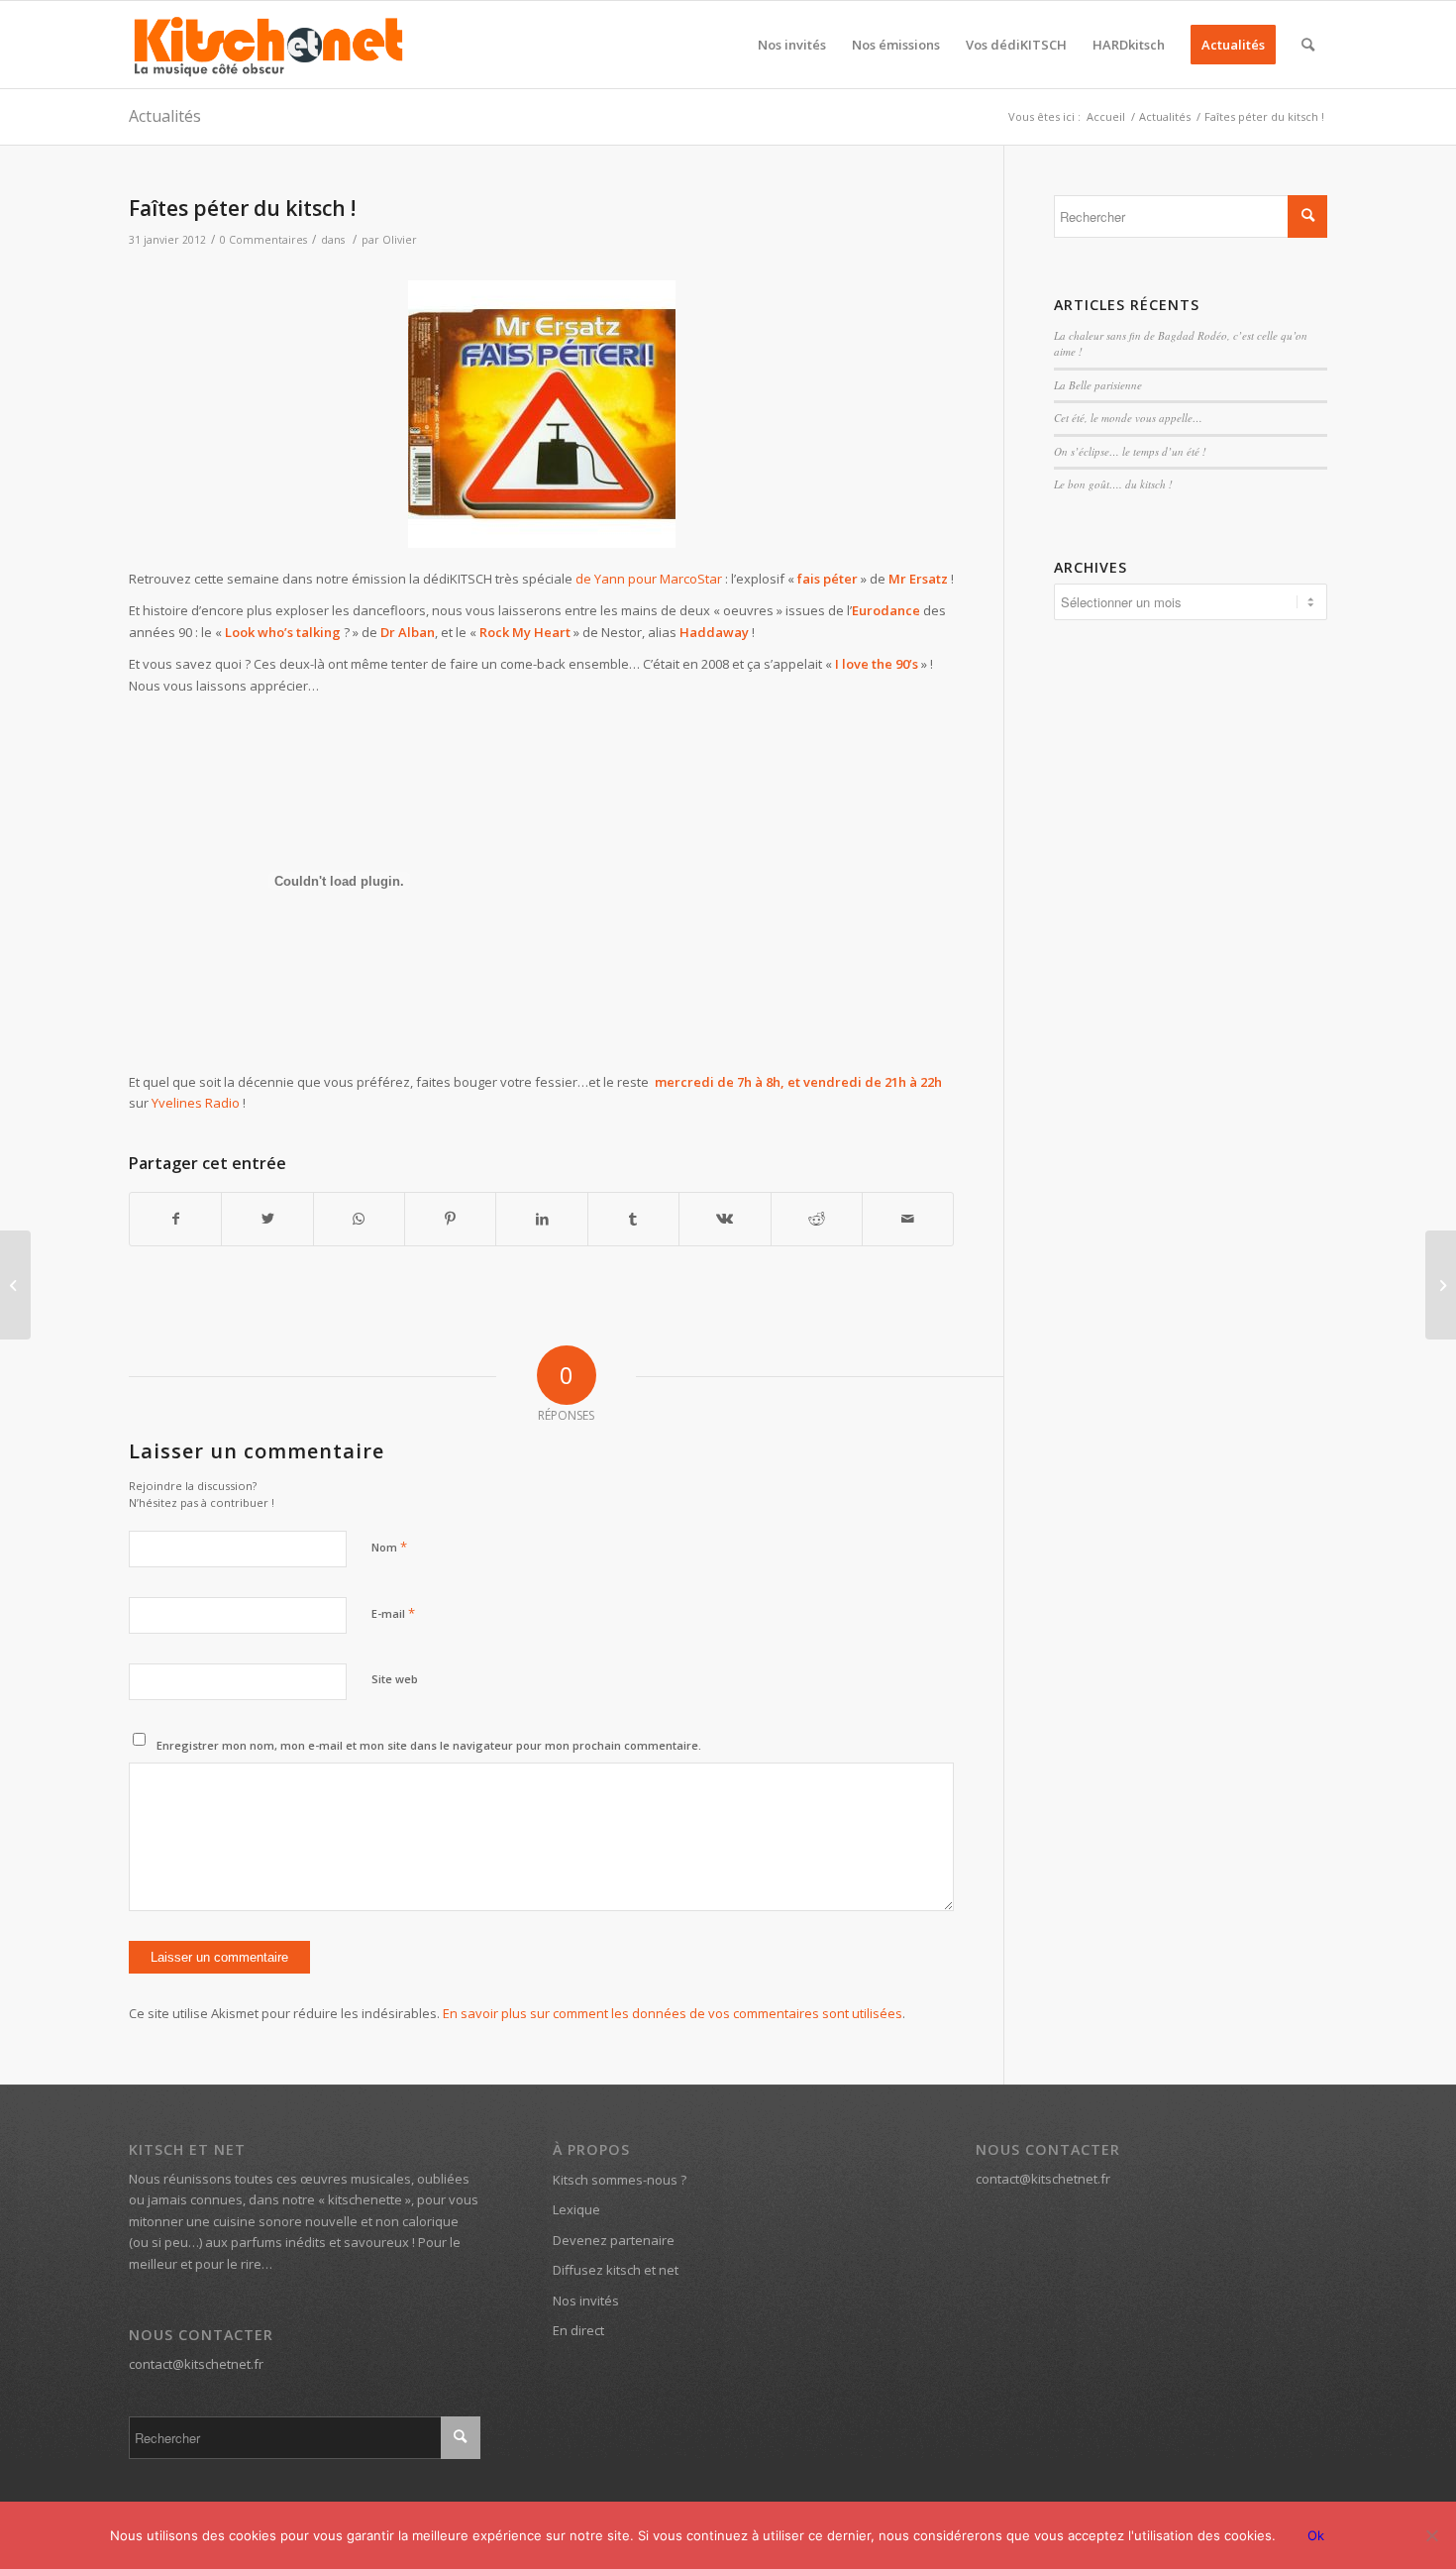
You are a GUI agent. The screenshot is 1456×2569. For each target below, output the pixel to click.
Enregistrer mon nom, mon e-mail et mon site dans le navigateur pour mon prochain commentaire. (429, 1745)
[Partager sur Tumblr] (633, 1219)
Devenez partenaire (614, 2240)
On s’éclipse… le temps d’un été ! (1130, 451)
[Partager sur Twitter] (267, 1219)
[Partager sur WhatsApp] (359, 1219)
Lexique (576, 2209)
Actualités (165, 116)
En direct (578, 2330)
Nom (389, 1547)
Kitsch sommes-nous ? (620, 2180)
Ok (1316, 2535)
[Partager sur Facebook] (175, 1219)
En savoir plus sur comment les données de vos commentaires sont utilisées (673, 2013)
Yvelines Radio (196, 1103)
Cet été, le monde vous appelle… (1128, 418)
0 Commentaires (263, 240)
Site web (395, 1679)
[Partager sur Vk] (725, 1219)
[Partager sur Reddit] (817, 1219)
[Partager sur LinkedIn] (541, 1219)
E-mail (393, 1613)
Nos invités (586, 2301)
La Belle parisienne (1098, 385)
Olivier (400, 240)
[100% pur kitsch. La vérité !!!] (15, 1285)
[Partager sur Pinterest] (450, 1219)
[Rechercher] (1308, 45)
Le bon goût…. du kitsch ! (1113, 484)
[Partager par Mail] (908, 1219)
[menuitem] (792, 45)
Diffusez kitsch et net (616, 2270)
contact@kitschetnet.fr (196, 2364)
